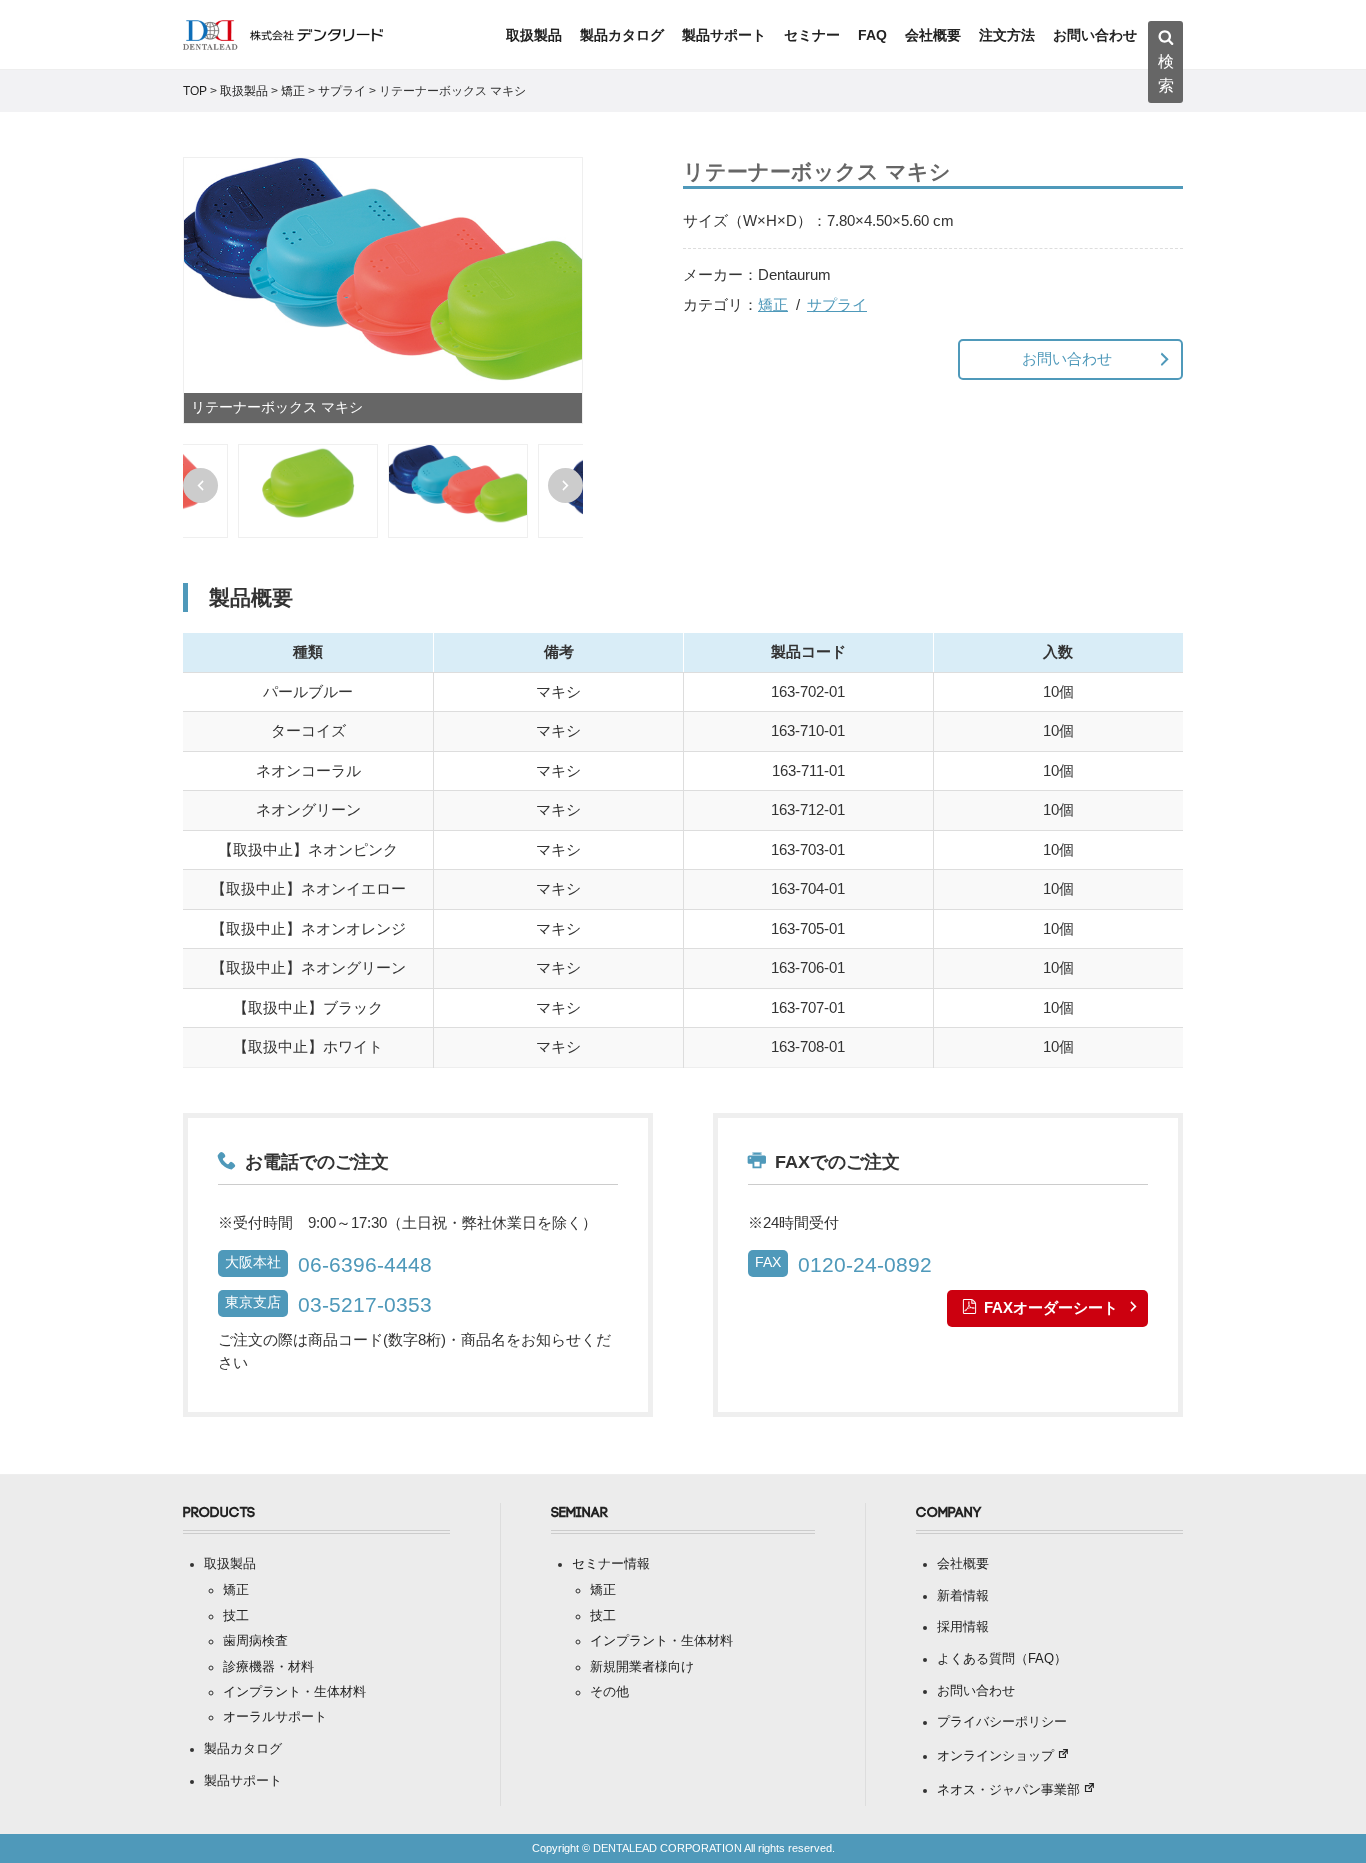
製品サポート (724, 35)
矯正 (773, 304)
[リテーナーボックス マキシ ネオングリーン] (308, 491)
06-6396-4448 (365, 1264)
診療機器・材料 (268, 1667)
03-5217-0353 (365, 1304)
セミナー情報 (611, 1564)
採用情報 (963, 1627)
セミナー (812, 35)
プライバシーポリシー (1002, 1722)
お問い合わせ (1095, 35)
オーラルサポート (275, 1717)
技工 (236, 1616)
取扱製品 (534, 35)
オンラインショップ (995, 1756)
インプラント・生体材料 (294, 1692)
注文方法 (1007, 35)
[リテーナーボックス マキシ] (383, 290)
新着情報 (963, 1596)
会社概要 (933, 35)
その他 (609, 1692)
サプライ (837, 304)
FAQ (872, 35)
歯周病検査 (255, 1641)
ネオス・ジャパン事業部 (1008, 1790)
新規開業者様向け (642, 1667)
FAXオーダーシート (1051, 1307)
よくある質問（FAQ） (1002, 1659)
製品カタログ (622, 35)
